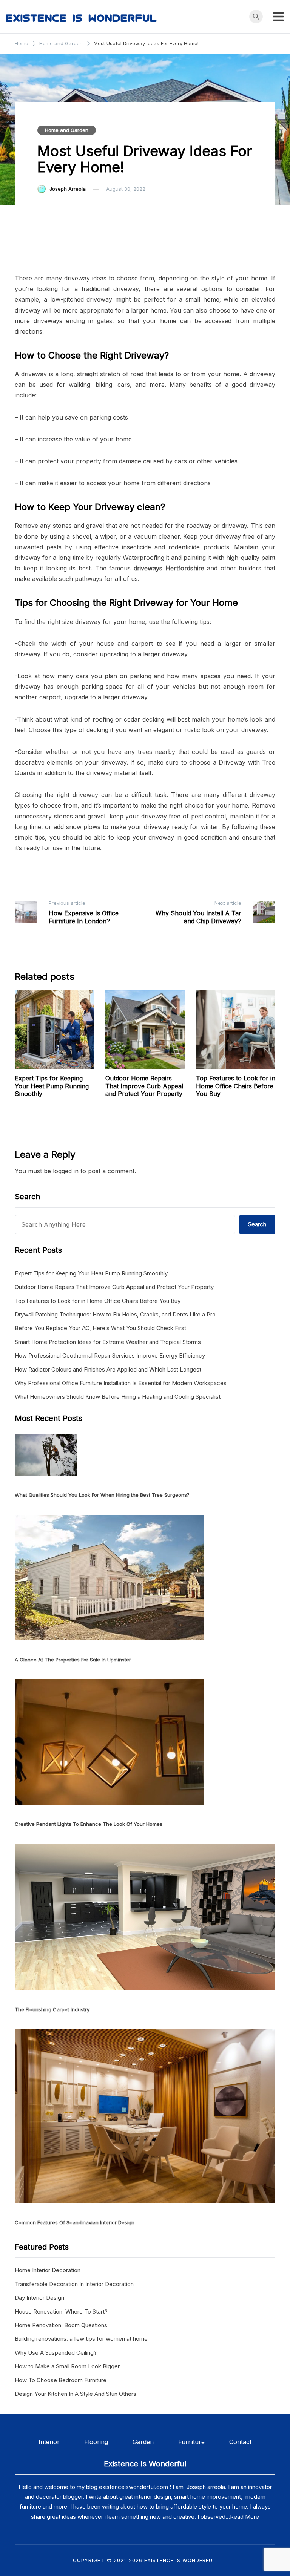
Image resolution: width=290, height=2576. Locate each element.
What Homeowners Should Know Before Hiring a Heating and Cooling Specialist (118, 1397)
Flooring (108, 2442)
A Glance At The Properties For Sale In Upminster (73, 1660)
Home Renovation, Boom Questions (61, 2325)
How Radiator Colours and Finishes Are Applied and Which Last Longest (108, 1369)
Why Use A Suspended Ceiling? (56, 2353)
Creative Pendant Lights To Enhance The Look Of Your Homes (89, 1824)
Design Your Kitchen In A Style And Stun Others (76, 2394)
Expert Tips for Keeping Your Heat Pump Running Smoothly (52, 1086)
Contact (240, 2442)
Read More (244, 2517)
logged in (66, 1171)
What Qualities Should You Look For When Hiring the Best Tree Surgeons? (102, 1495)
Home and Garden (67, 130)
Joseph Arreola (68, 189)
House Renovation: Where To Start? (61, 2312)
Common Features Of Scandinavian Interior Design (75, 2222)
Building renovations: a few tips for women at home (81, 2339)
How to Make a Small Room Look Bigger (67, 2366)
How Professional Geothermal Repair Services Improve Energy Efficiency (110, 1355)
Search (257, 1224)
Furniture (191, 2442)
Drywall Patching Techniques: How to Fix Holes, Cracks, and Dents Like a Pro (115, 1314)
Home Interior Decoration (48, 2270)
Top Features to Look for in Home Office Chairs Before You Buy (236, 1086)
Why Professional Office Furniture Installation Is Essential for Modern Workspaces (121, 1383)
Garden (143, 2442)
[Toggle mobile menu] (278, 17)
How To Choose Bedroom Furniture (61, 2380)
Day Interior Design (39, 2298)
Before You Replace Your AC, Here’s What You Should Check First (100, 1328)
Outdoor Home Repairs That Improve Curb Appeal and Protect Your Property (144, 1086)
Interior (61, 2442)
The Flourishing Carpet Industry (52, 2009)
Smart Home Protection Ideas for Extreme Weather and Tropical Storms (108, 1342)
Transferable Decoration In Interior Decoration (74, 2284)
